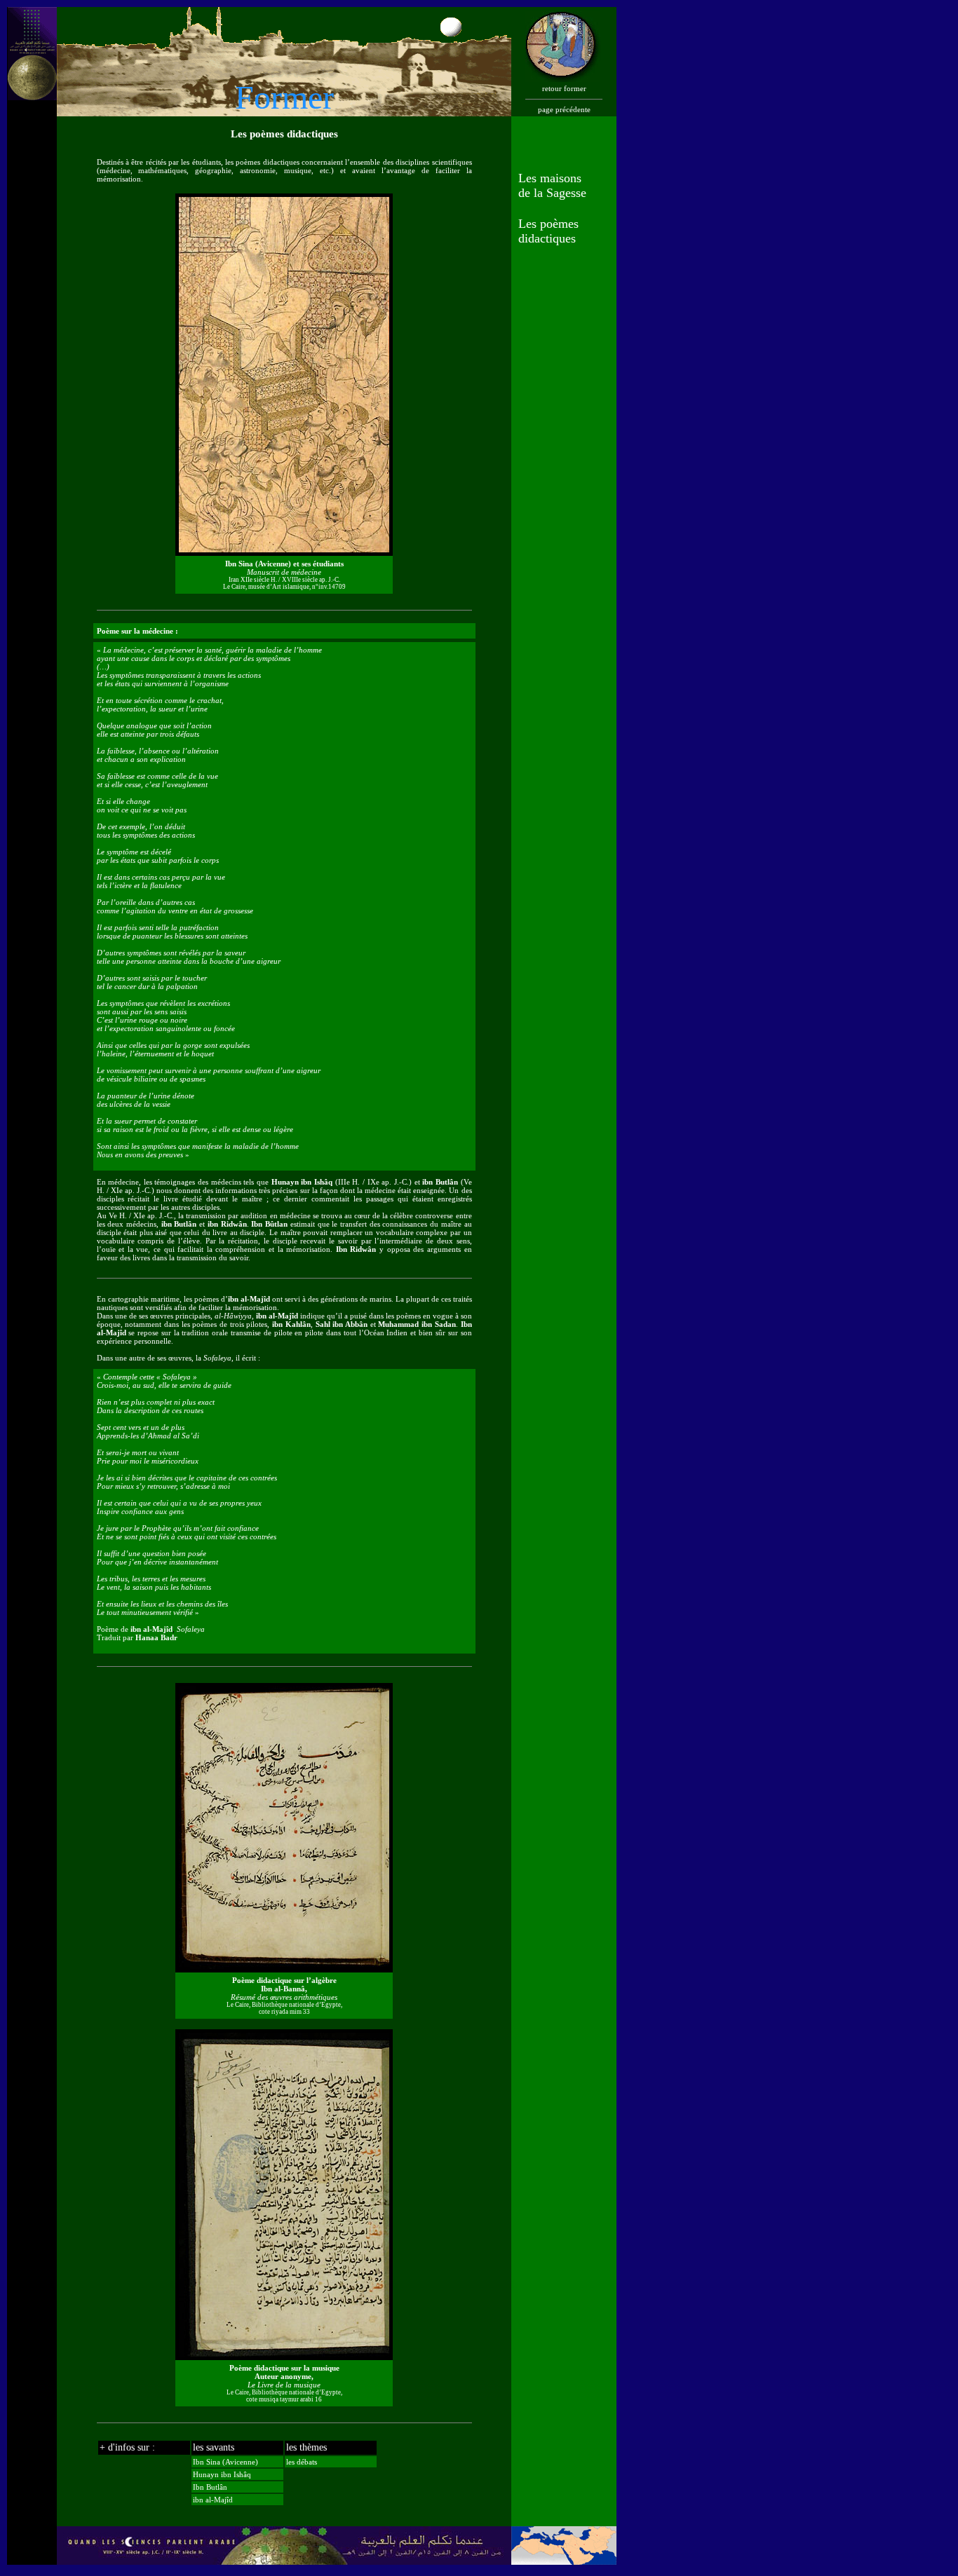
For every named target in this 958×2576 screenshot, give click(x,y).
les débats (302, 2462)
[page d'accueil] (32, 50)
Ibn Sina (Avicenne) (225, 2462)
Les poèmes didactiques (548, 231)
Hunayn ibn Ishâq (222, 2474)
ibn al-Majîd (213, 2500)
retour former (564, 88)
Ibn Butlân (210, 2487)
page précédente (564, 109)
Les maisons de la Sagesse (552, 185)
